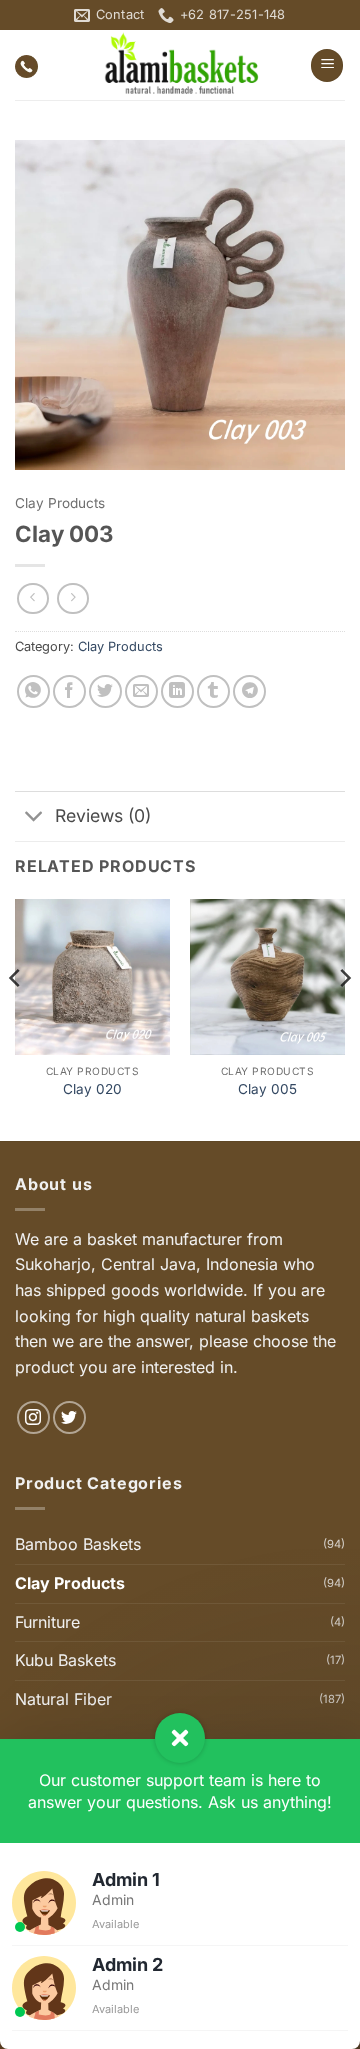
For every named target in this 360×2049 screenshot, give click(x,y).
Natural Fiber (63, 1699)
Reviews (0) (103, 815)
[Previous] (16, 1017)
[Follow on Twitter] (69, 1417)
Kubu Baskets (65, 1660)
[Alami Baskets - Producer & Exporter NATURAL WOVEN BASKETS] (180, 65)
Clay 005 (267, 1089)
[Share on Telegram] (249, 691)
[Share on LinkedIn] (177, 691)
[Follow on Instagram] (33, 1417)
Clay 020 (92, 1089)
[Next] (344, 1017)
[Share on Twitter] (105, 691)
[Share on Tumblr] (213, 691)
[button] (327, 65)
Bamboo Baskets (78, 1544)
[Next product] (32, 598)
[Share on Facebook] (69, 691)
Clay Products (60, 503)
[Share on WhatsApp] (33, 691)
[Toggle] (34, 818)
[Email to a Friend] (141, 691)
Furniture (47, 1622)
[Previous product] (72, 598)
